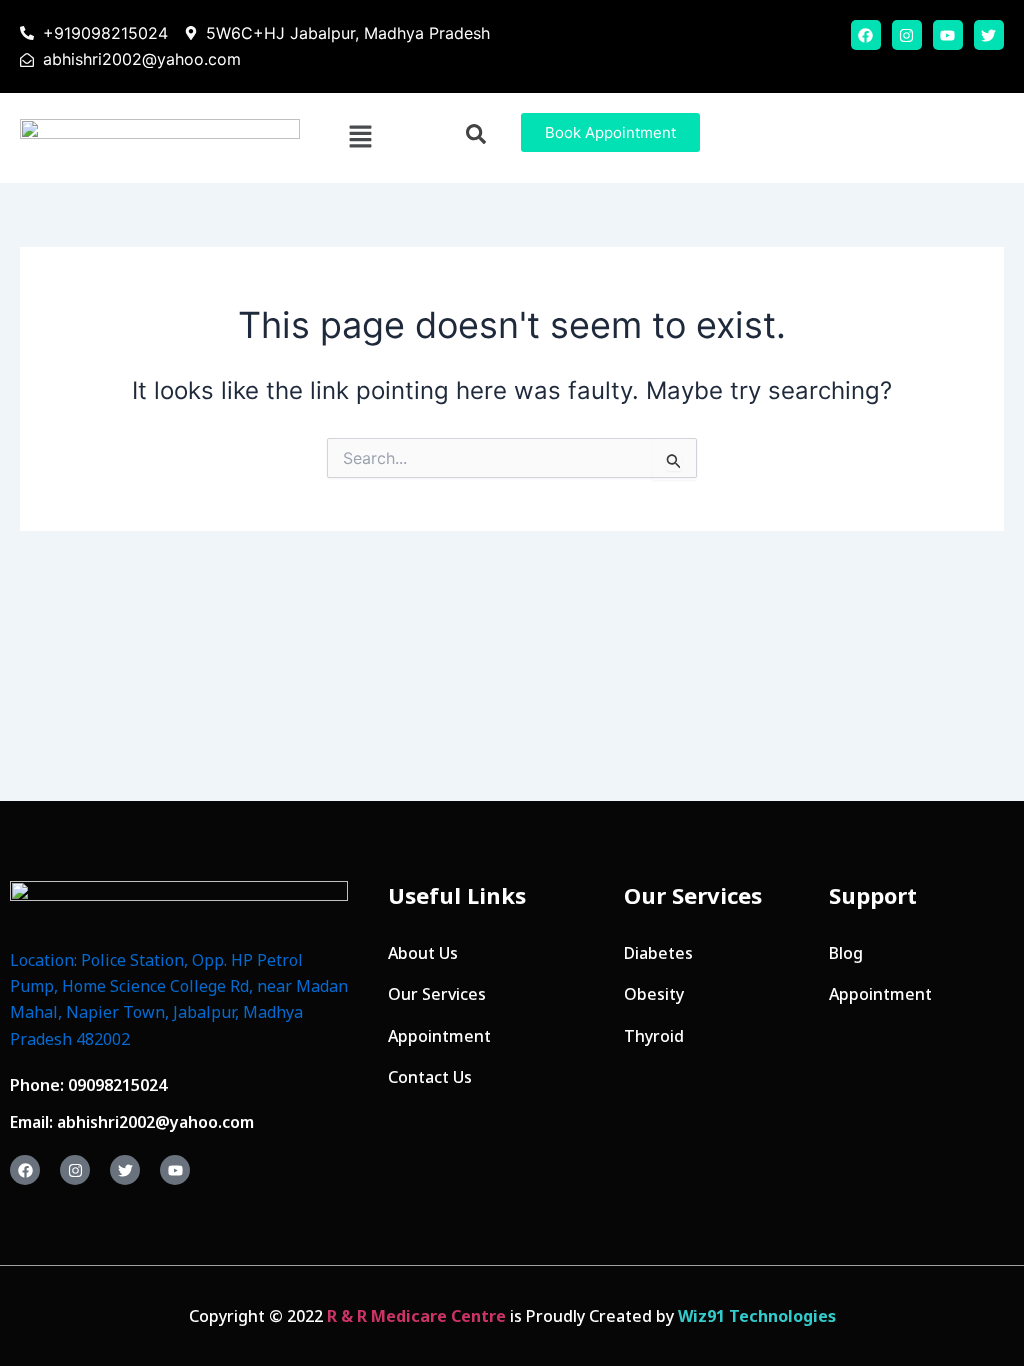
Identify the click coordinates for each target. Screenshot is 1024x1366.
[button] (360, 137)
